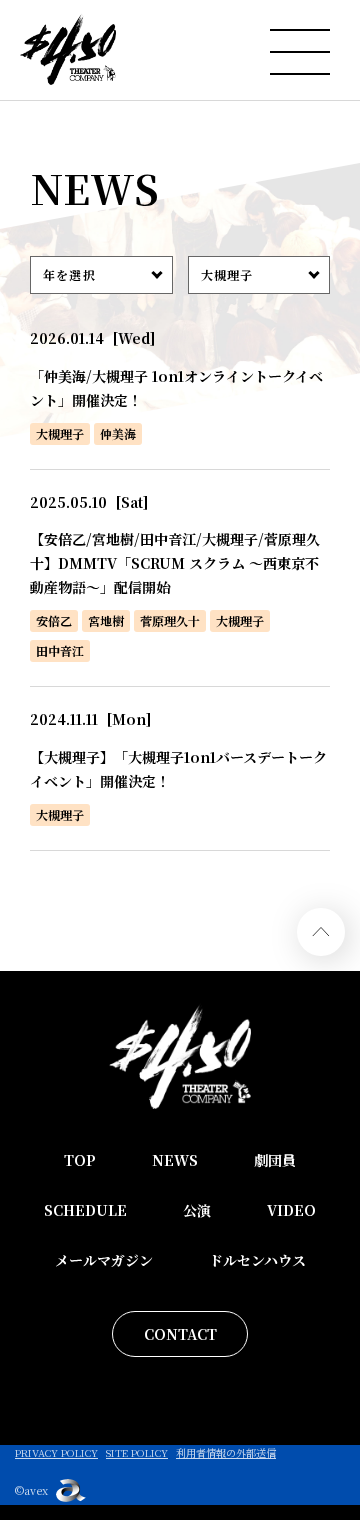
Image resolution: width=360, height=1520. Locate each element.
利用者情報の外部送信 (226, 1452)
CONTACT (180, 1334)
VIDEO (291, 1210)
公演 (197, 1210)
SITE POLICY (137, 1452)
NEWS (175, 1160)
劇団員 (275, 1160)
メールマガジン (104, 1260)
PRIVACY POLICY (56, 1452)
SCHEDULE (85, 1210)
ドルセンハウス (257, 1260)
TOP (80, 1160)
